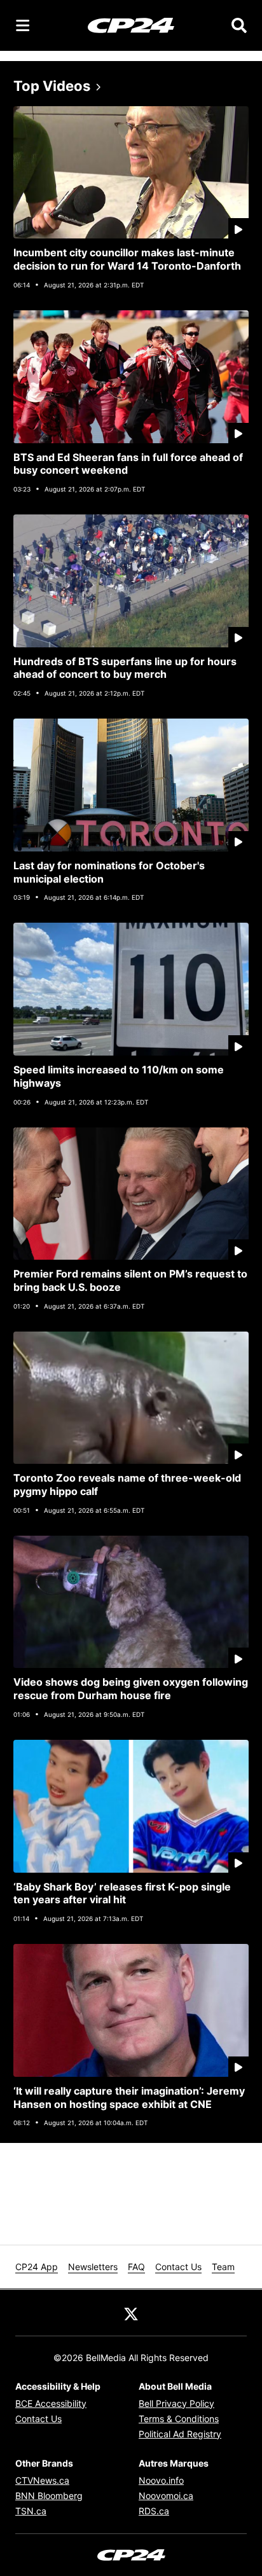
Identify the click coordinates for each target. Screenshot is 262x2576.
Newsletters (93, 2267)
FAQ (136, 2267)
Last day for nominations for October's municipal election (109, 872)
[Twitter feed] (131, 2313)
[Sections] (23, 25)
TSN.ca (31, 2511)
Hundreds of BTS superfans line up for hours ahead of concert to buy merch (125, 668)
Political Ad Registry (180, 2434)
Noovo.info (161, 2480)
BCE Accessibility (51, 2403)
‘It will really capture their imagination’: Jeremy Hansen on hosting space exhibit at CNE (129, 2097)
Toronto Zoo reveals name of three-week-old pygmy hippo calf (127, 1484)
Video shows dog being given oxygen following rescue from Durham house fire (131, 1689)
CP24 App (37, 2267)
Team (223, 2267)
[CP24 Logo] (131, 25)
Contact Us (178, 2267)
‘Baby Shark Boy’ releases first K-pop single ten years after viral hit (122, 1893)
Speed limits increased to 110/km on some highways (119, 1076)
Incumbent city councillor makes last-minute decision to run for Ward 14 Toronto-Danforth (127, 259)
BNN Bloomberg (49, 2496)
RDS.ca (154, 2511)
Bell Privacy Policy (176, 2403)
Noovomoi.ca (166, 2496)
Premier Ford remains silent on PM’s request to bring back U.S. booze (130, 1280)
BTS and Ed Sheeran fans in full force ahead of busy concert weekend (128, 464)
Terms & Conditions (179, 2419)
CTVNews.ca (42, 2480)
